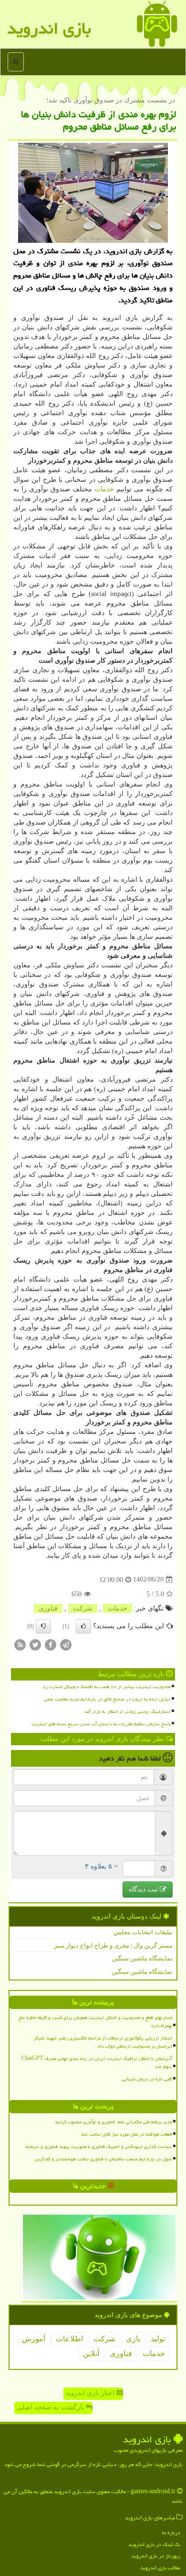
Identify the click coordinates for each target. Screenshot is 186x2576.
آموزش (34, 2339)
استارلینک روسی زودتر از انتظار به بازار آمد (128, 1711)
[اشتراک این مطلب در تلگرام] (66, 1644)
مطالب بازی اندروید (160, 2568)
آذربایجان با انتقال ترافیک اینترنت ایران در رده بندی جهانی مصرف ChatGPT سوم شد (97, 2063)
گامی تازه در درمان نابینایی (147, 2079)
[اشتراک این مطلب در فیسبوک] (51, 1644)
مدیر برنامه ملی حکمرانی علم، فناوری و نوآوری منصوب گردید (114, 2122)
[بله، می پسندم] (83, 1626)
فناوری (48, 1608)
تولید (158, 2339)
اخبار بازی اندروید (91, 2393)
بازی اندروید (49, 28)
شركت (83, 1608)
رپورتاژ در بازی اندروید (156, 2556)
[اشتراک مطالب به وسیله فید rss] (20, 1644)
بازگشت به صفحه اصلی (51, 2407)
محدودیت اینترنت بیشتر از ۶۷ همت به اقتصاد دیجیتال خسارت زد (107, 1687)
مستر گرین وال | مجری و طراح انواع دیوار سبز (113, 1945)
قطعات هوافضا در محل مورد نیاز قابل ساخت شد (127, 2134)
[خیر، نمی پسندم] (43, 1626)
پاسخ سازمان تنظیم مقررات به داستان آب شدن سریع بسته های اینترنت (101, 1724)
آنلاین (91, 2353)
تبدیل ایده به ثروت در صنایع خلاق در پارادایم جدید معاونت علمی (107, 1699)
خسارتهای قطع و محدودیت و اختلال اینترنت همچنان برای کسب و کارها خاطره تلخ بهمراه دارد (95, 2022)
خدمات (104, 489)
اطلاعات (69, 2339)
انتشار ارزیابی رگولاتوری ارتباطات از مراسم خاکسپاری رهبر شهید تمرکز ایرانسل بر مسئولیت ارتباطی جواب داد (103, 2042)
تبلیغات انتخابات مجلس (143, 1932)
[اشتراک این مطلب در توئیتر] (35, 1644)
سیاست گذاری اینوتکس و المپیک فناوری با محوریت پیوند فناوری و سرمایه (99, 2147)
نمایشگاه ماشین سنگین (142, 1958)
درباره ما (171, 2532)
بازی (133, 2339)
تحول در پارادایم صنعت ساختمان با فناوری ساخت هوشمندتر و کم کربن (103, 2159)
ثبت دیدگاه (144, 1889)
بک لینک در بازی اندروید (154, 2544)
